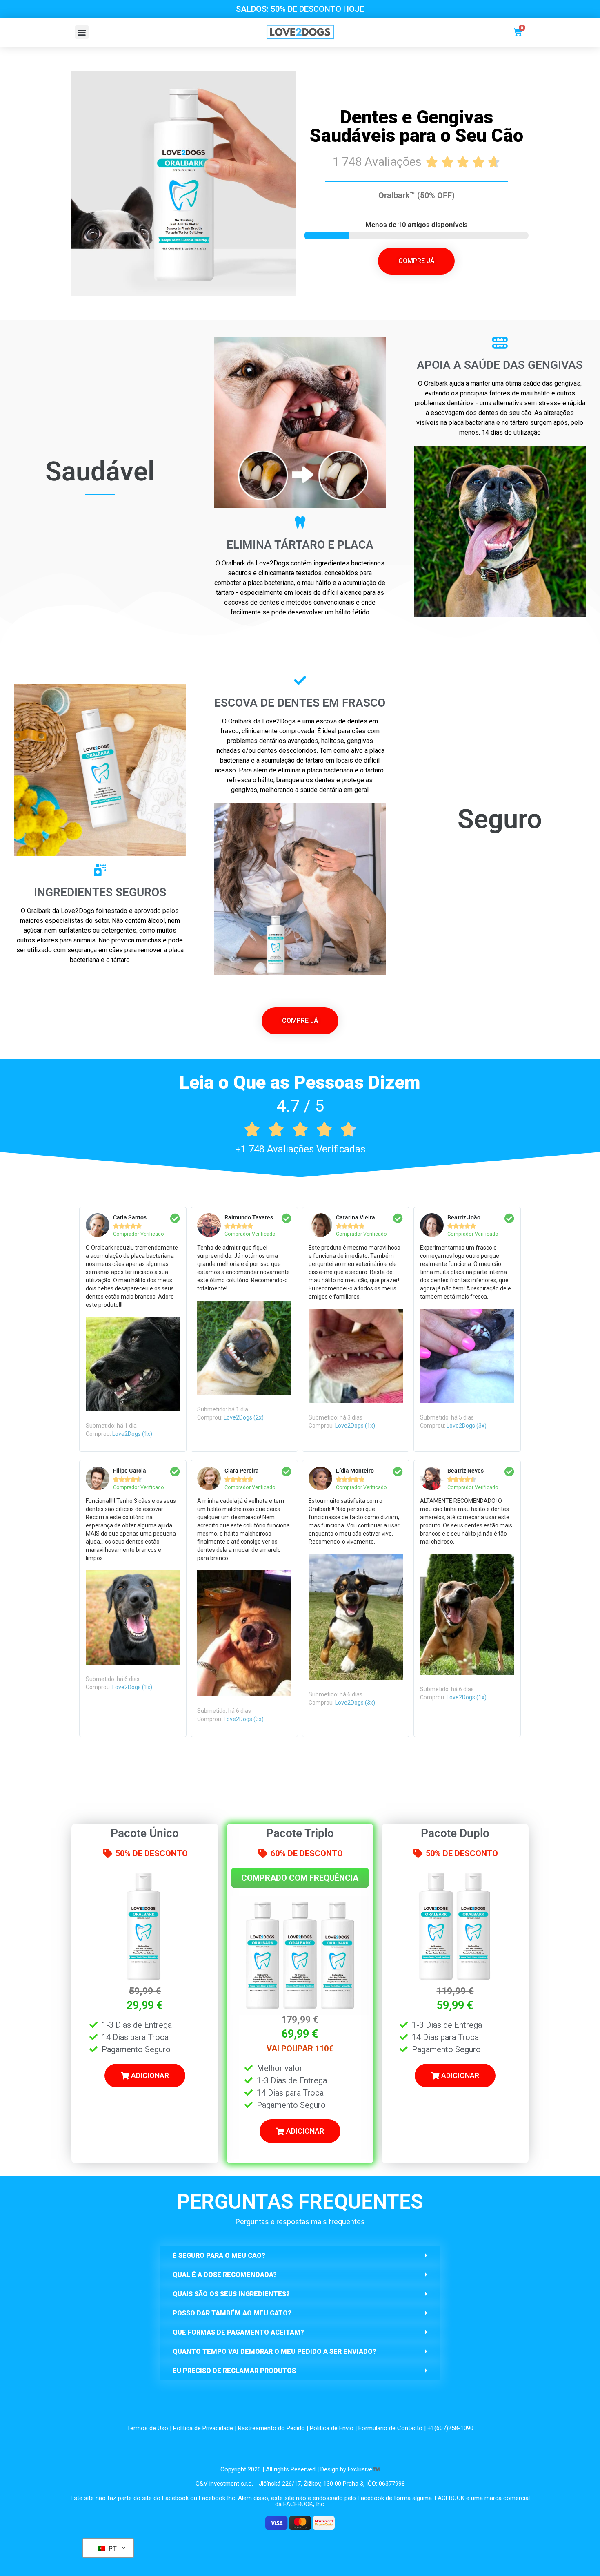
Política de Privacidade (203, 2428)
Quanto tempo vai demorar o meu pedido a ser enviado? (274, 2352)
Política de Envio (332, 2428)
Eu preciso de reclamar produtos (234, 2371)
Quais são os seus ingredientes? (231, 2294)
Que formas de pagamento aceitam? (238, 2332)
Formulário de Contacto (390, 2428)
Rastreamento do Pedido (271, 2428)
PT (112, 2548)
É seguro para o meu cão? (219, 2256)
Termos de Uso (148, 2428)
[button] (82, 32)
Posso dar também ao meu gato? (232, 2313)
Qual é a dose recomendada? (225, 2275)
